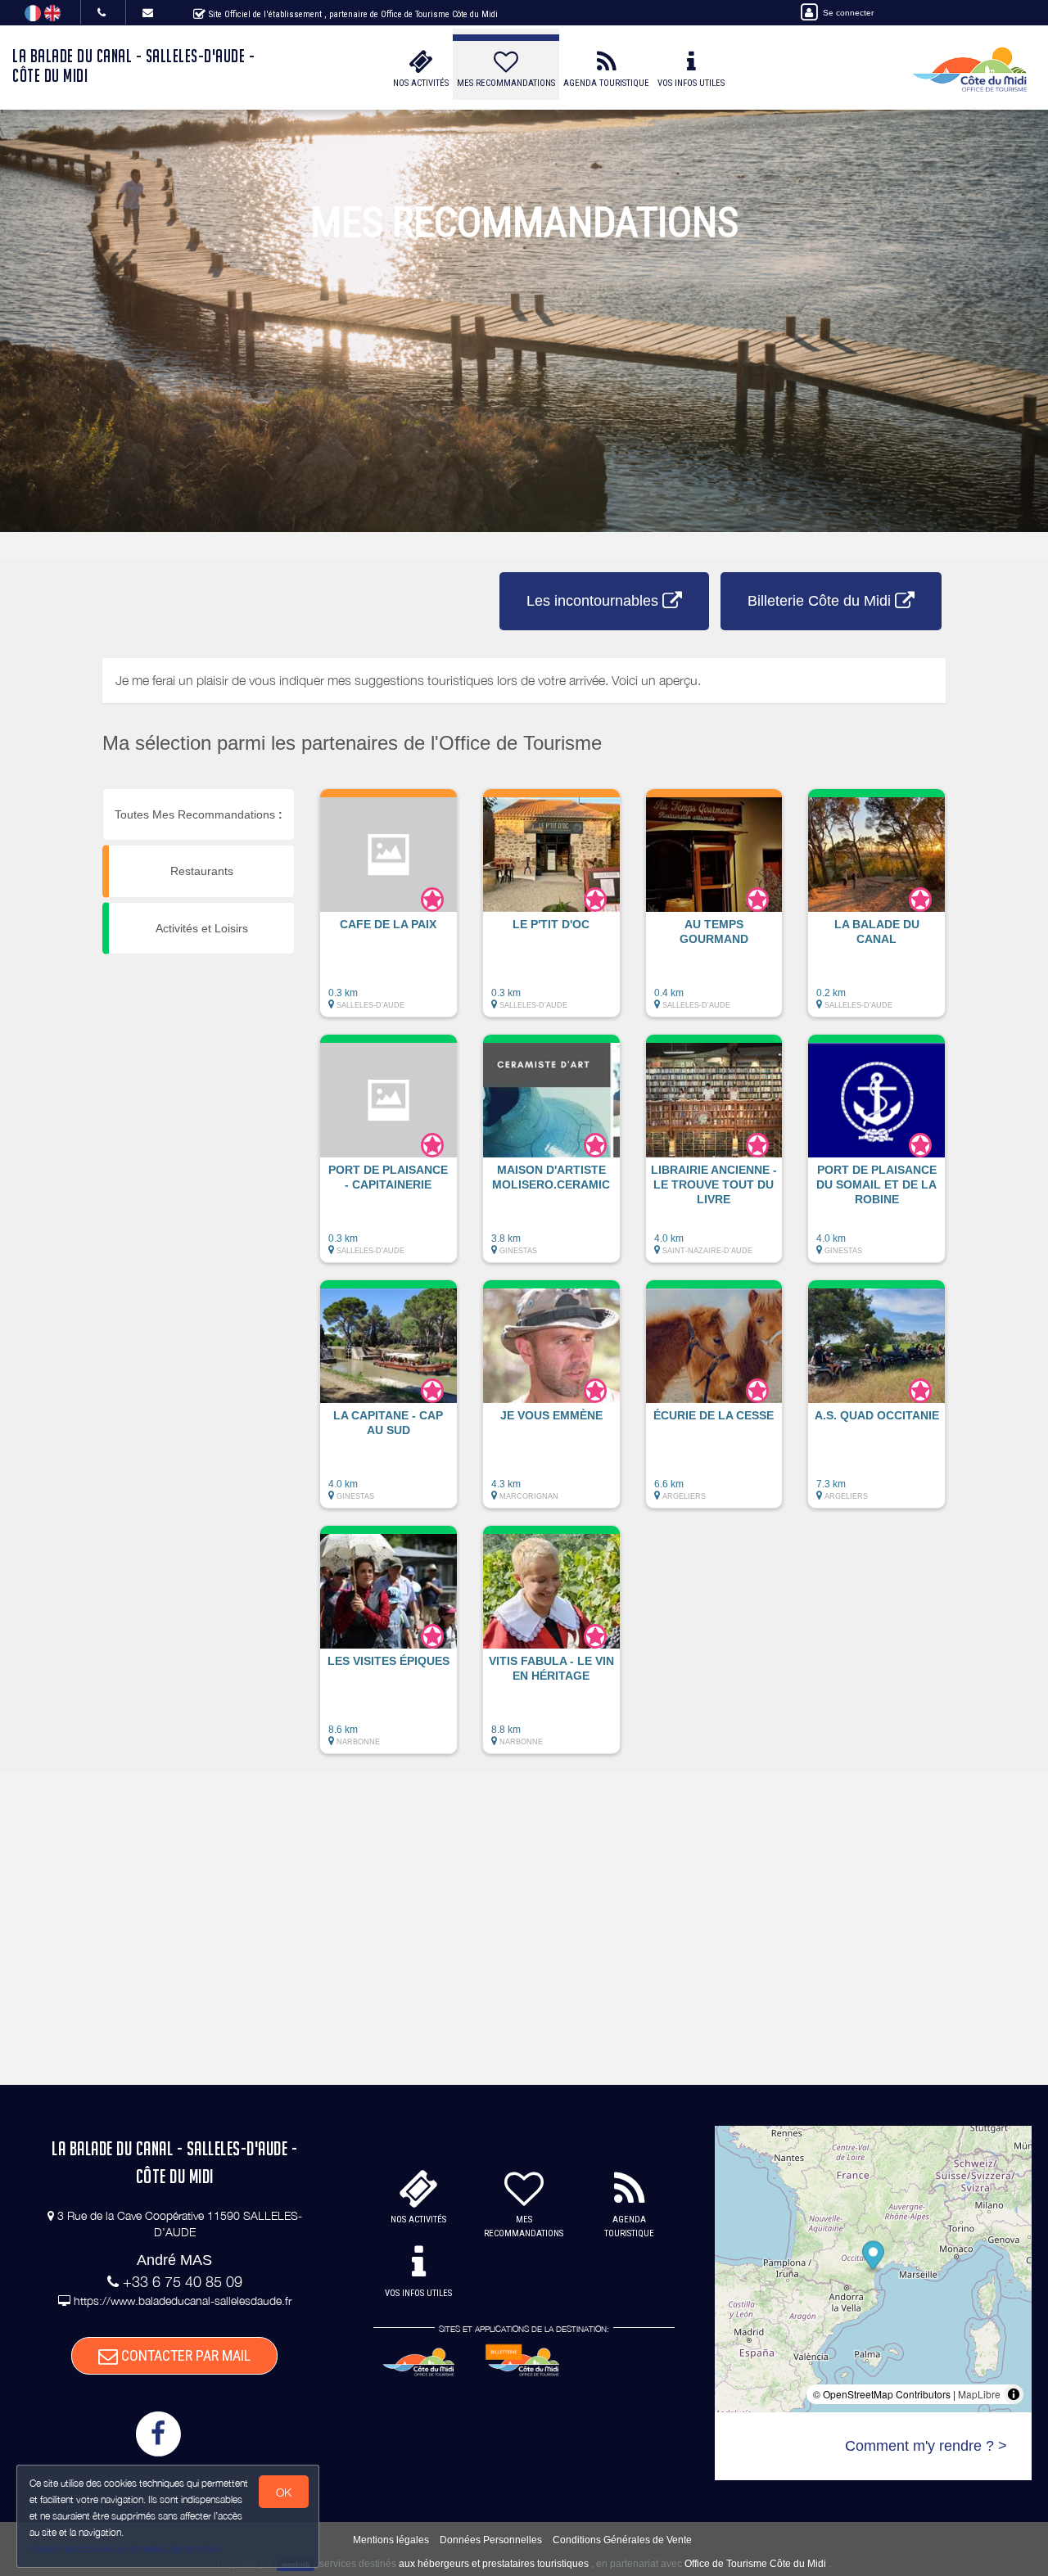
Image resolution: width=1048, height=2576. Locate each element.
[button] (388, 911)
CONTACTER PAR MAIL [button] (184, 2355)
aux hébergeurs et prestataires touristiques (494, 2564)
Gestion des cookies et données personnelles (124, 2549)
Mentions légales (391, 2540)
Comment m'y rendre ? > (926, 2446)
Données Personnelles (491, 2540)
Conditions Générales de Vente (622, 2540)
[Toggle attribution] (1014, 2394)
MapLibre (979, 2394)
